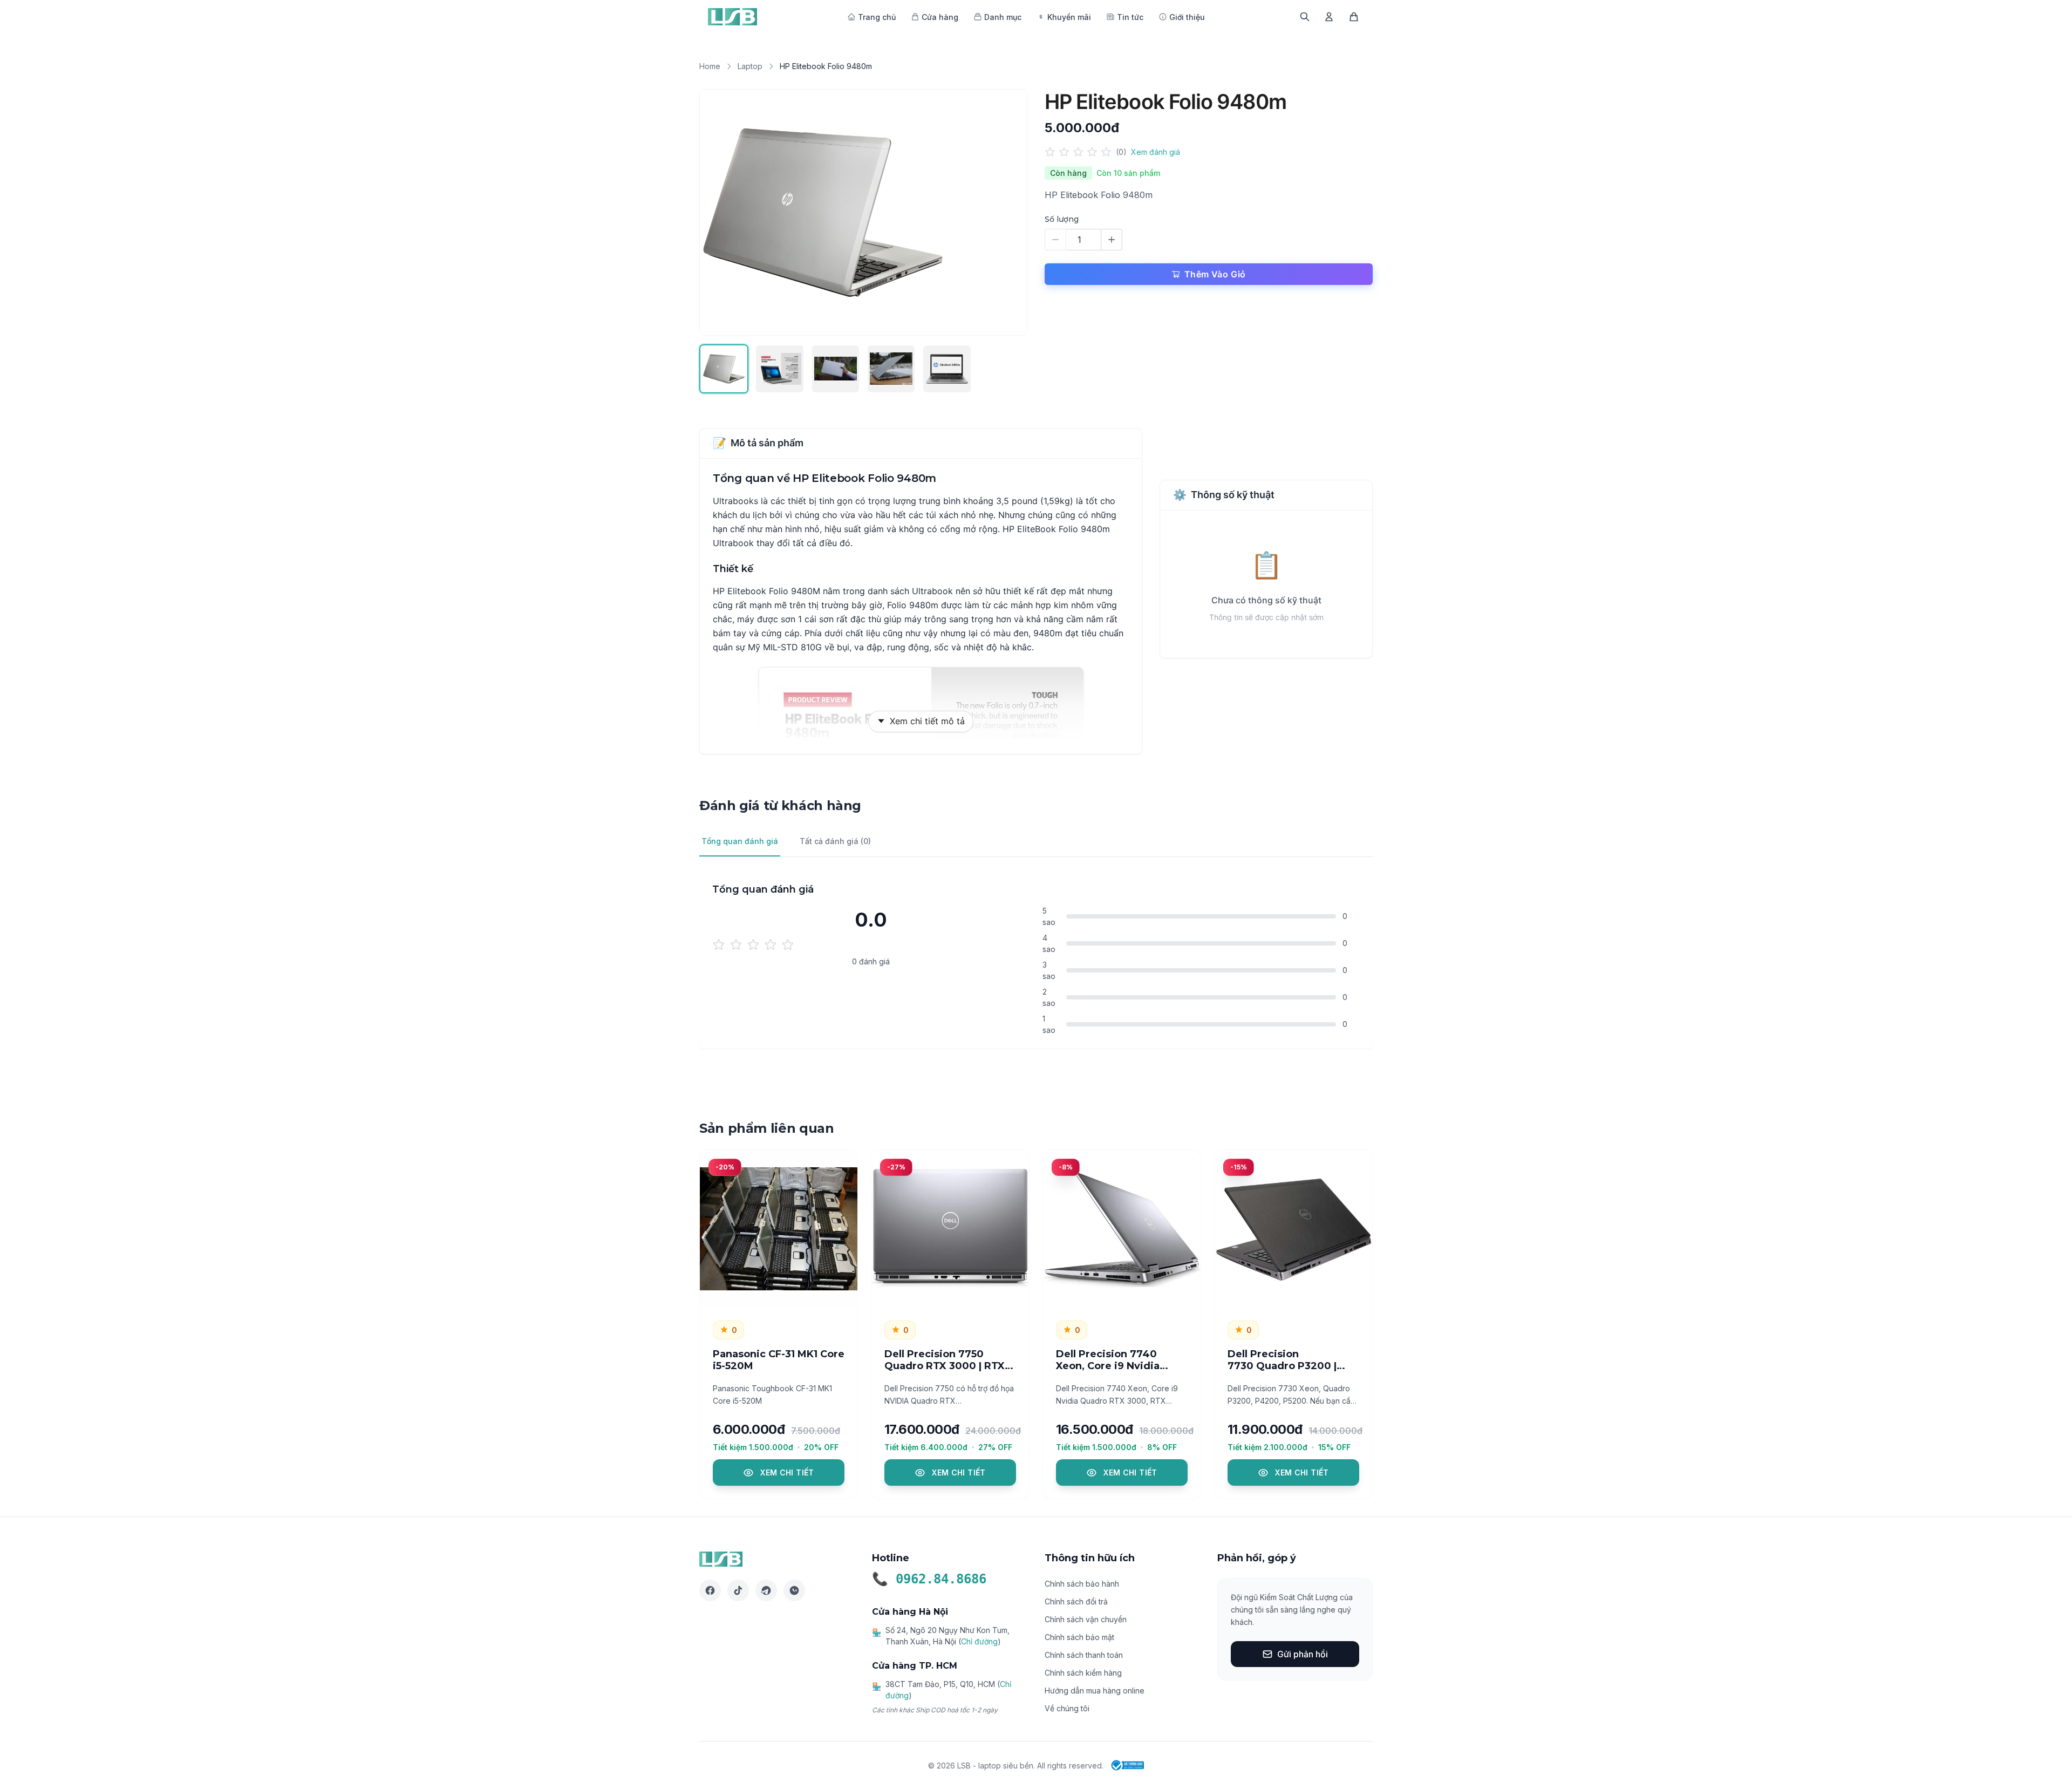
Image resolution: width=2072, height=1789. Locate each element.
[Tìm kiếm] (1305, 17)
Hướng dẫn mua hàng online (1095, 1691)
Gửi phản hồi (1303, 1654)
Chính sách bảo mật (1079, 1637)
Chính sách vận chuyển (1086, 1619)
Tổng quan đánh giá (740, 841)
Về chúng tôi (1067, 1708)
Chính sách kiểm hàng (1083, 1673)
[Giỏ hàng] (1354, 17)
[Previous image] (719, 212)
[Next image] (1007, 212)
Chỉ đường (979, 1641)
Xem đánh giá (1156, 152)
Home (710, 66)
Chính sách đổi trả (1076, 1601)
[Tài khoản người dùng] (1329, 17)
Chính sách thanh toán (1084, 1655)
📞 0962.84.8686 (929, 1579)
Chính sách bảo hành (1082, 1584)
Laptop (750, 66)
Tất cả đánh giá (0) (835, 841)
